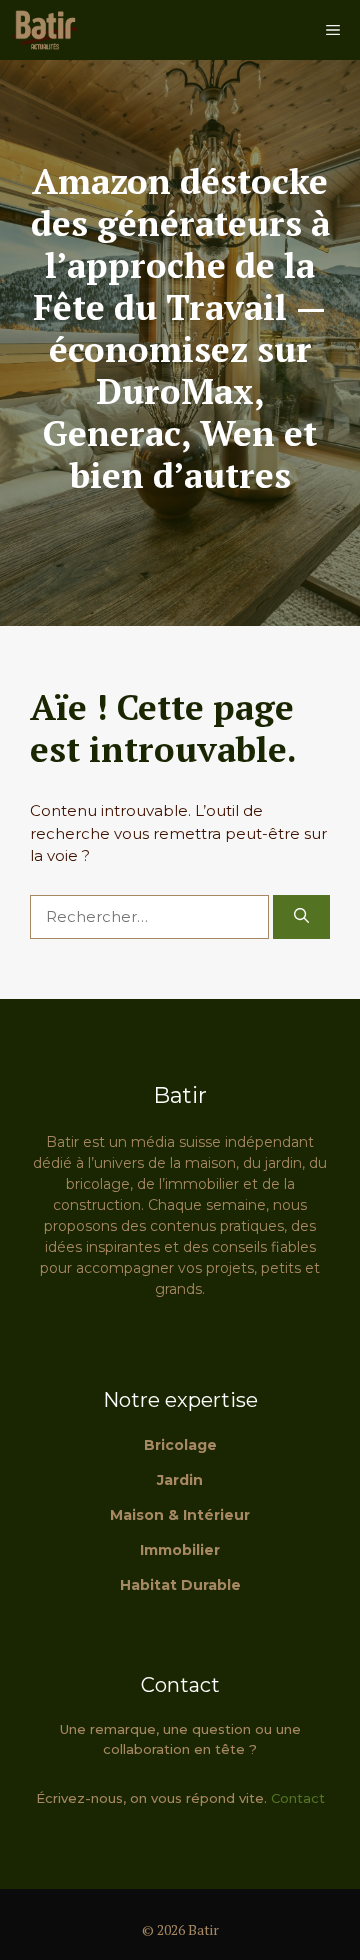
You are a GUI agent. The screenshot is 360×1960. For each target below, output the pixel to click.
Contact (298, 1798)
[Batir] (45, 30)
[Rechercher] (301, 917)
